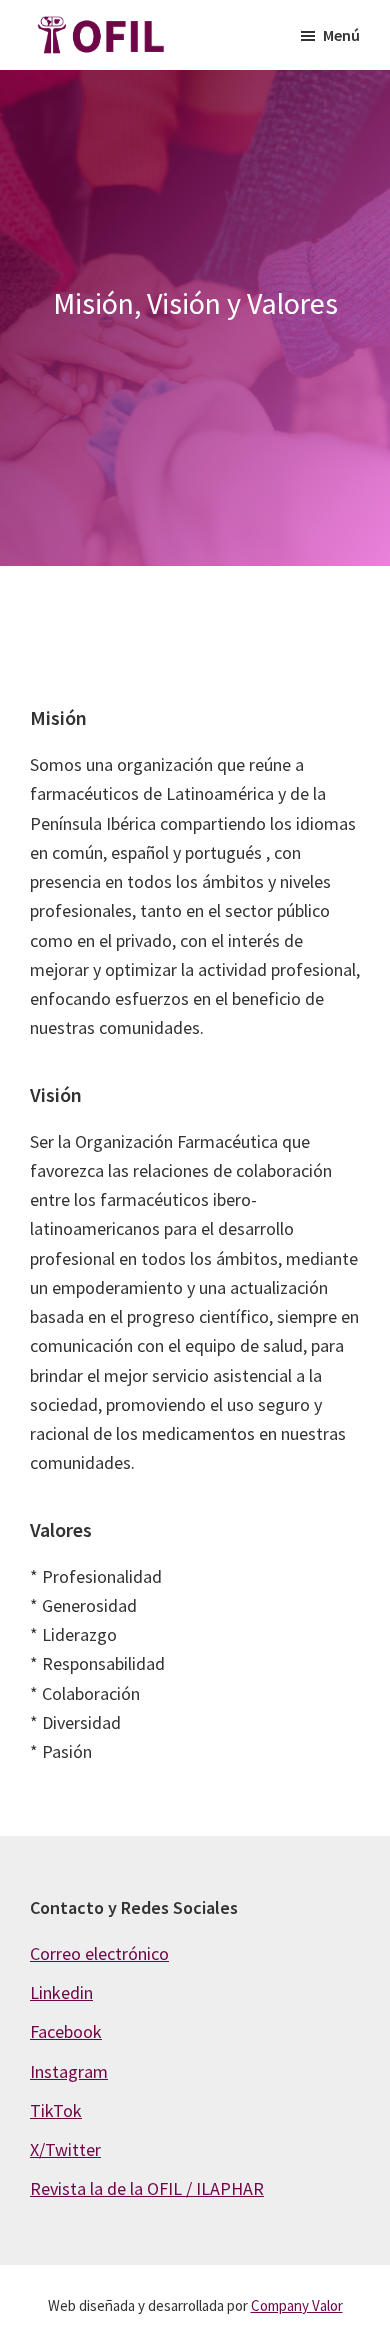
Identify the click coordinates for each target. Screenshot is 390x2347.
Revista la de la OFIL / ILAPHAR (147, 2188)
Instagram (69, 2071)
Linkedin (61, 1992)
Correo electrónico (99, 1953)
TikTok (56, 2110)
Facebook (66, 2031)
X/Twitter (65, 2149)
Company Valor (297, 2305)
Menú (341, 35)
